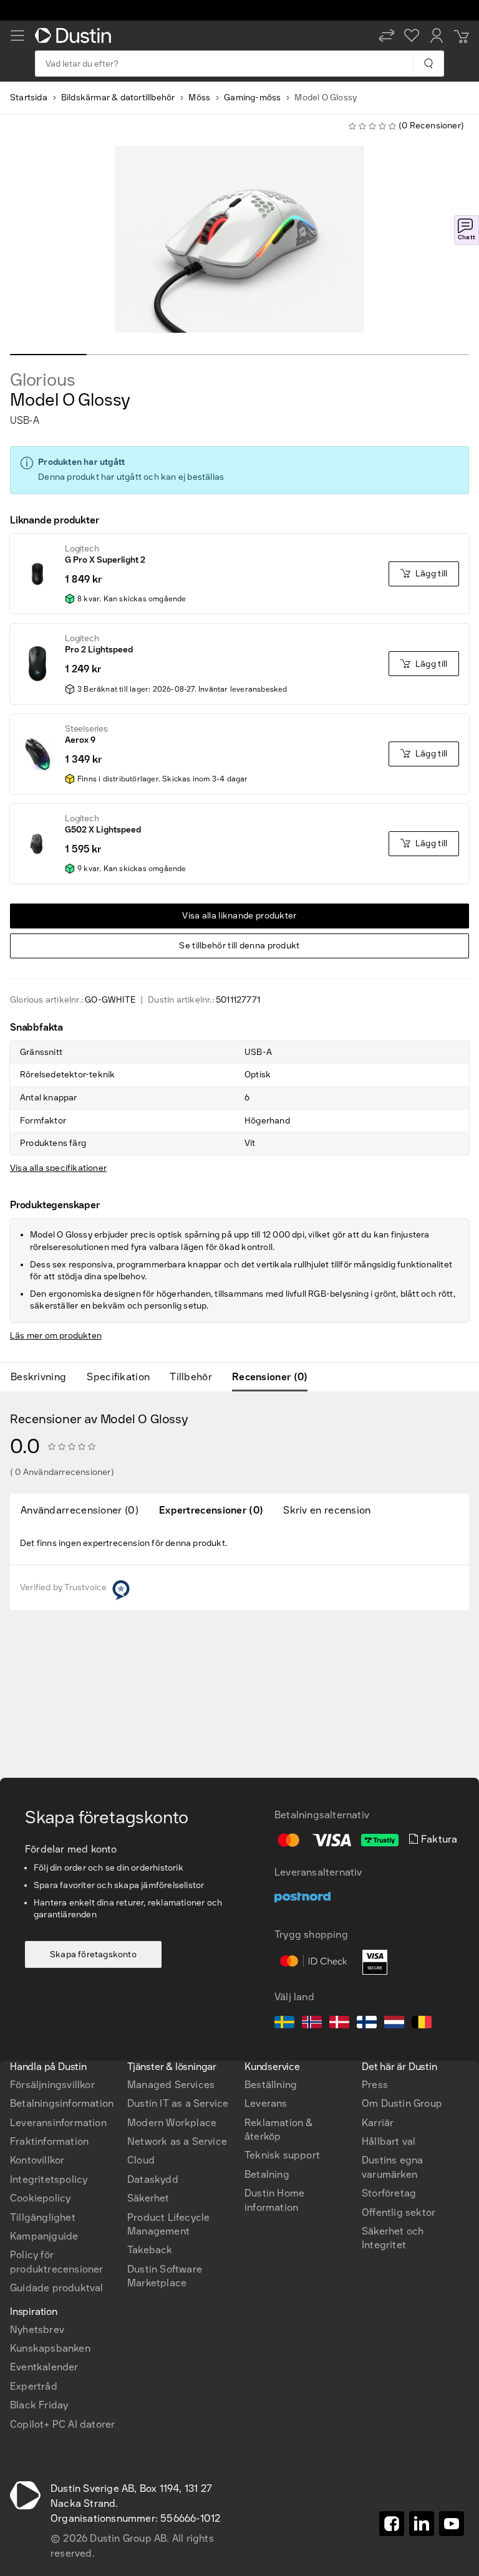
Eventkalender (44, 2367)
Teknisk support (282, 2155)
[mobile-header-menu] (17, 36)
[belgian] (422, 2024)
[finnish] (367, 2024)
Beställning (271, 2085)
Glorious (42, 380)
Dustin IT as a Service (178, 2103)
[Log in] (437, 36)
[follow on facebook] (392, 2524)
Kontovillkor (37, 2160)
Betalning (267, 2174)
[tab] (43, 1377)
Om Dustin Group (402, 2103)
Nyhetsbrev (37, 2330)
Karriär (378, 2123)
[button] (387, 36)
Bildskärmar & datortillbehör (118, 98)
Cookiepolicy (40, 2198)
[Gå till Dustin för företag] (75, 36)
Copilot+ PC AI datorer (62, 2424)
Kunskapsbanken (50, 2348)
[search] (428, 64)
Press (375, 2085)
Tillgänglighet (43, 2217)
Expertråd (34, 2386)
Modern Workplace (172, 2123)
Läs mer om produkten (56, 1336)
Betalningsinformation (62, 2103)
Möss (199, 98)
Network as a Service (177, 2141)
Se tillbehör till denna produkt (239, 946)
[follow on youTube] (452, 2524)
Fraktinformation (49, 2141)
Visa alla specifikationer (58, 1168)
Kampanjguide (44, 2236)
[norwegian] (312, 2024)
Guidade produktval (57, 2288)
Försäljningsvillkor (52, 2085)
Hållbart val (389, 2141)
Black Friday (39, 2405)
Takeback (150, 2250)
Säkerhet (148, 2198)
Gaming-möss (252, 98)
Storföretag (389, 2193)
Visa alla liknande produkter (239, 916)
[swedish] (284, 2024)
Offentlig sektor (399, 2212)
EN (38, 1985)
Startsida (29, 98)
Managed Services (171, 2085)
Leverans (266, 2103)
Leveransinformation (58, 2123)
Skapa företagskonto (93, 1954)
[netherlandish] (394, 2024)
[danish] (339, 2024)
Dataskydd (153, 2179)
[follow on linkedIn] (422, 2524)
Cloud (141, 2160)
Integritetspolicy (49, 2179)
